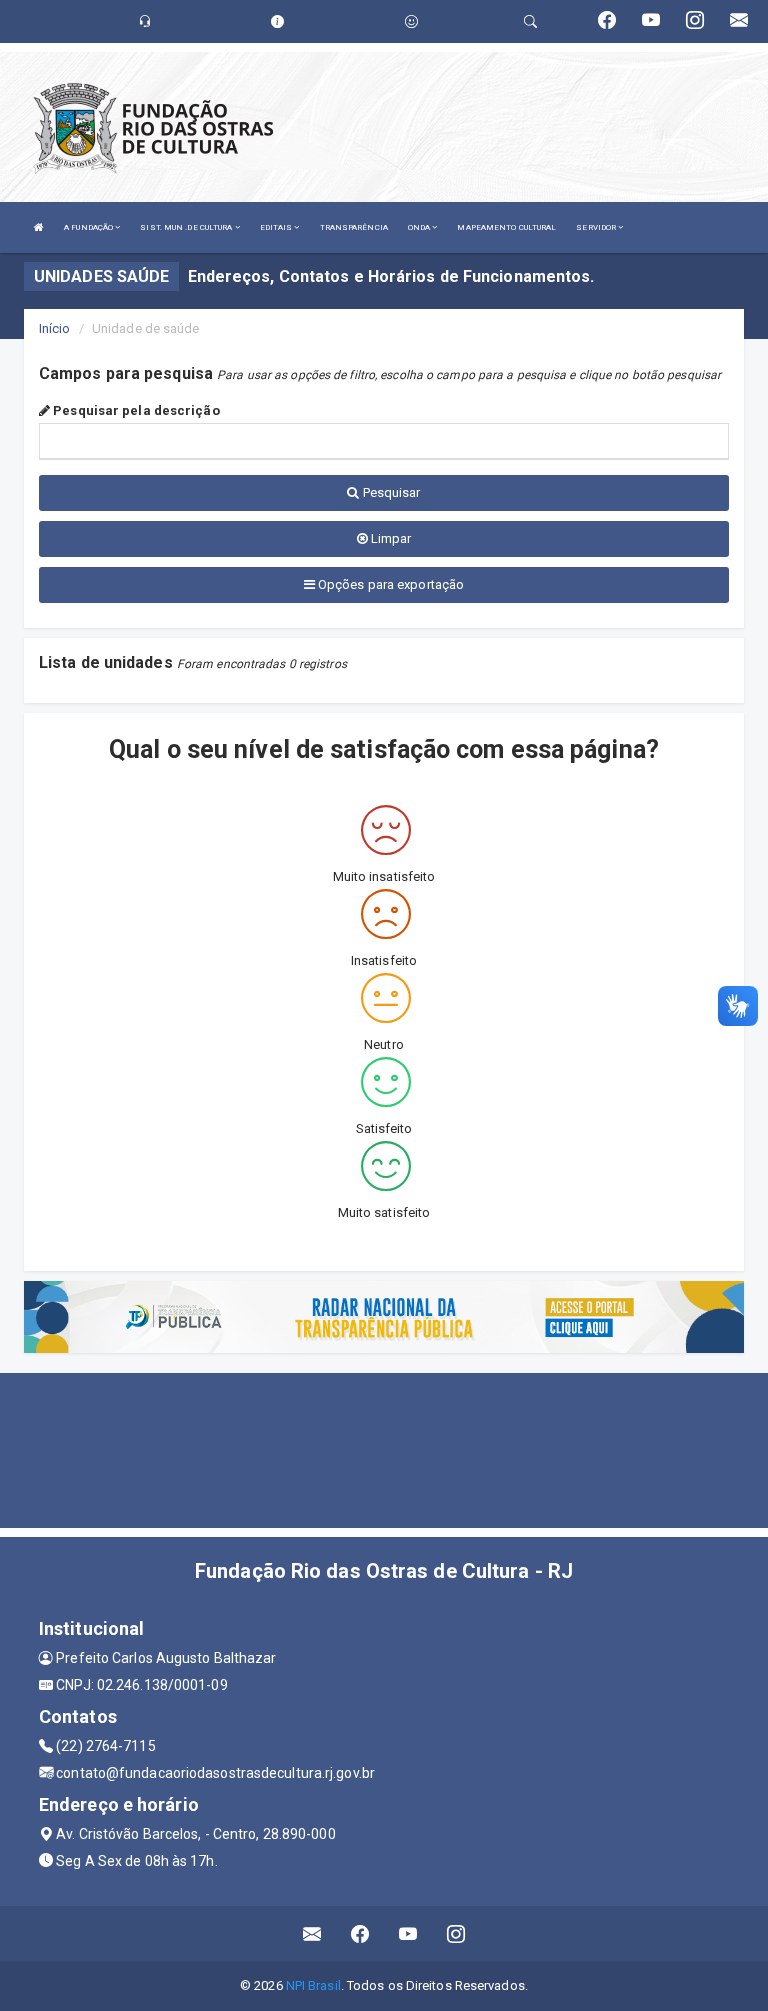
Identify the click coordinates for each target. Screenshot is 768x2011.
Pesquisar (390, 492)
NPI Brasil (313, 1985)
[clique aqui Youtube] (408, 1933)
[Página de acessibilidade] (411, 21)
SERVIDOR (597, 227)
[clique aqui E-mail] (312, 1933)
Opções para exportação (389, 584)
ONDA (420, 227)
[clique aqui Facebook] (360, 1933)
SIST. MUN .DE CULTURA (187, 227)
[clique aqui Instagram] (456, 1933)
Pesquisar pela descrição (135, 410)
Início (55, 328)
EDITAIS (277, 227)
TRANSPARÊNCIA (354, 227)
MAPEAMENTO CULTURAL (506, 227)
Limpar (390, 538)
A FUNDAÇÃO (89, 227)
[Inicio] (39, 227)
